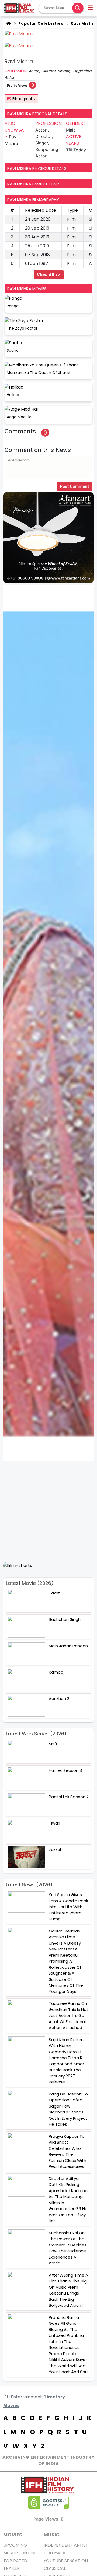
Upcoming (15, 2545)
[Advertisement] (48, 1511)
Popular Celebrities (40, 23)
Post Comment (75, 486)
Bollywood (57, 2553)
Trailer (11, 2568)
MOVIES (13, 2535)
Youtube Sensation (66, 2561)
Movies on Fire (20, 2553)
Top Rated (15, 2561)
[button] (91, 8)
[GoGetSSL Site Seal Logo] (48, 2503)
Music (52, 2535)
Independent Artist (66, 2545)
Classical (55, 2568)
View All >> (49, 275)
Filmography (24, 99)
